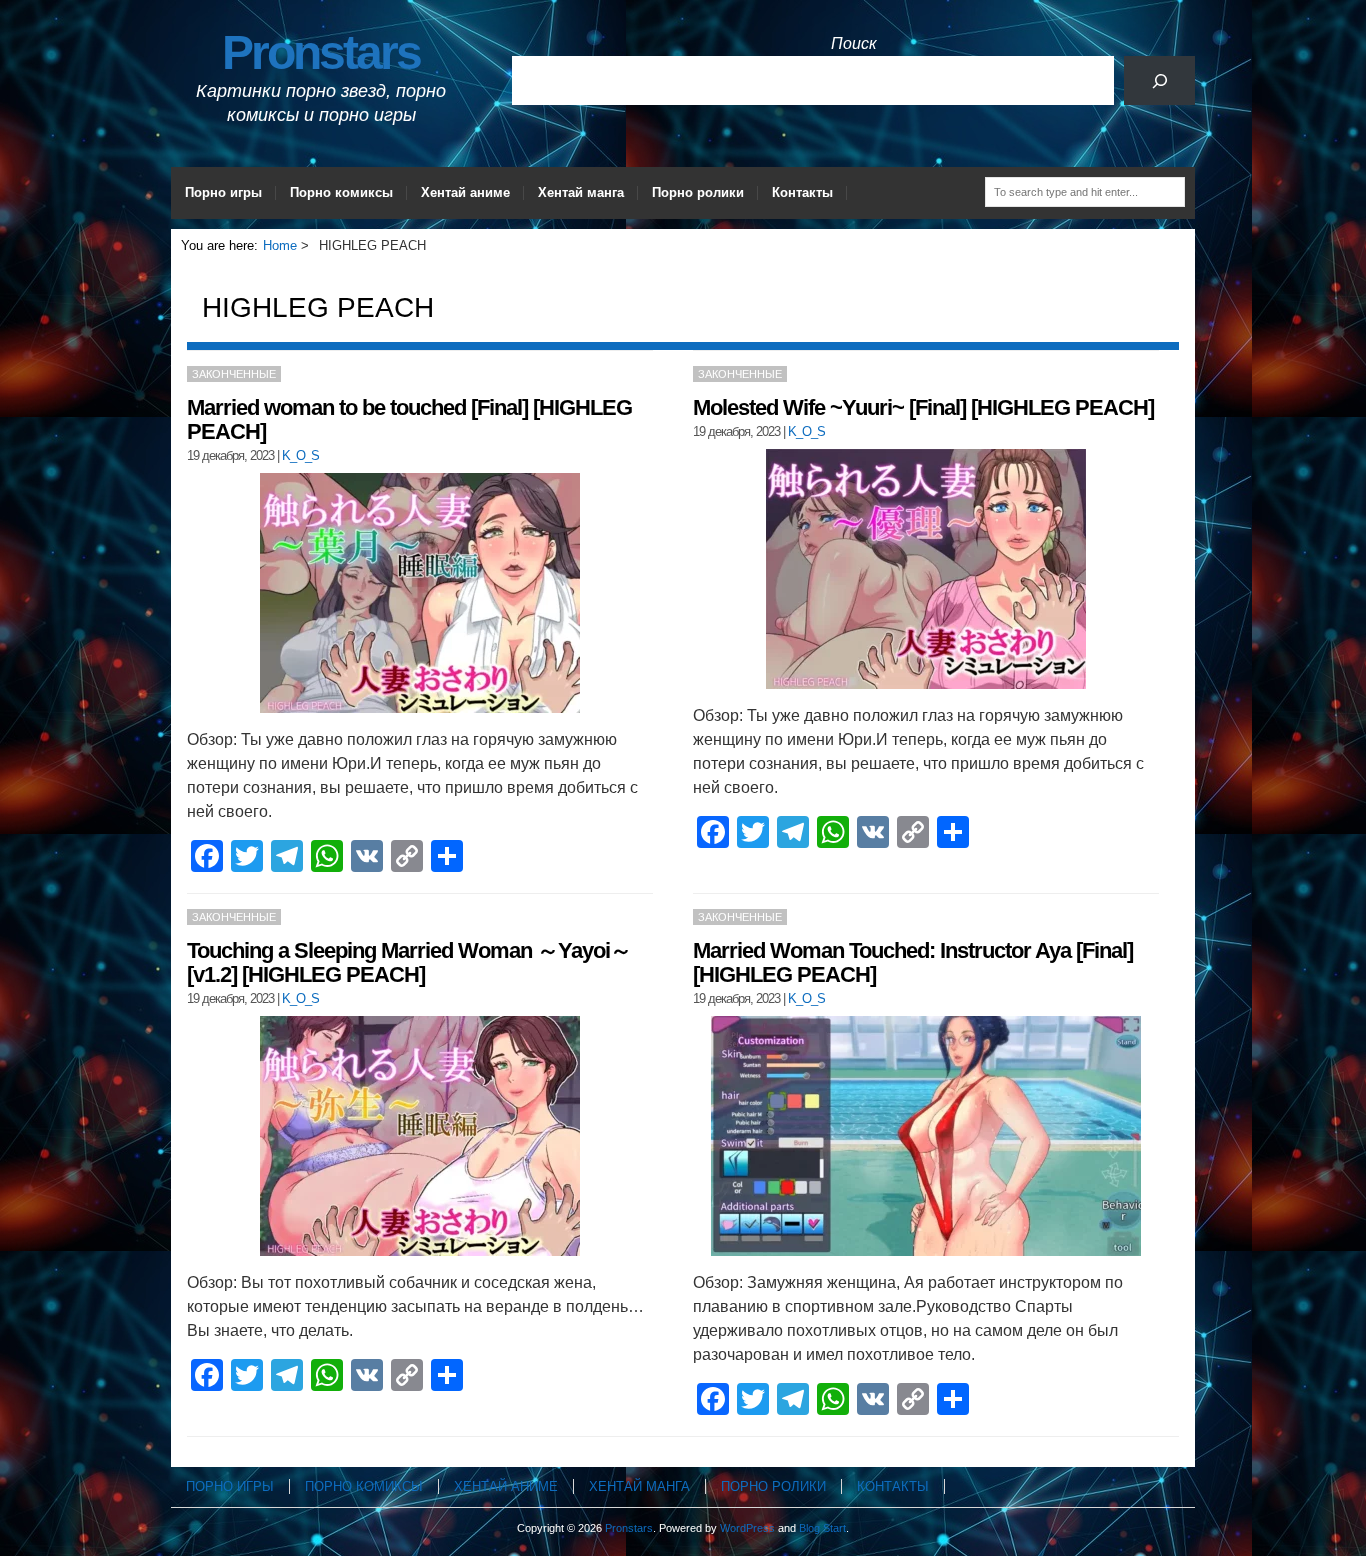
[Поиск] (1159, 80)
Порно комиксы (341, 192)
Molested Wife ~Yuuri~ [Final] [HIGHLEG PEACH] (923, 407)
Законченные (234, 374)
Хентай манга (581, 192)
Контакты (802, 192)
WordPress (747, 1528)
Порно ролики (698, 192)
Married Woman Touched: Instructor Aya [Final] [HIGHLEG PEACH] (913, 962)
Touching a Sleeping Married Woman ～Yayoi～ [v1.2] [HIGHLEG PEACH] (409, 962)
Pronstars (321, 52)
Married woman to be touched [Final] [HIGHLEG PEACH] (409, 419)
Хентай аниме (465, 192)
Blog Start (822, 1528)
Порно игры (223, 192)
